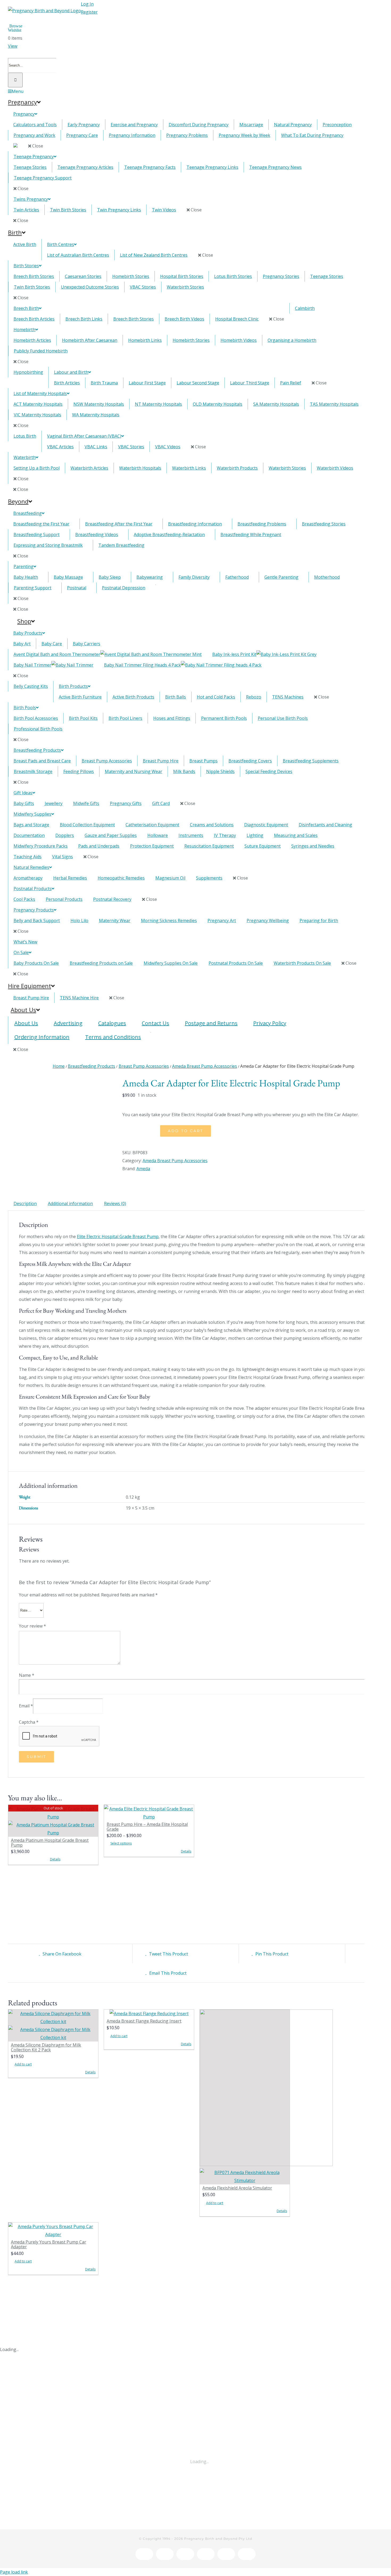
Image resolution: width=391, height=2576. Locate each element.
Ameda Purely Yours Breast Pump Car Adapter (49, 2244)
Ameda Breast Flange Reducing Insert (144, 2021)
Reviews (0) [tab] (115, 1203)
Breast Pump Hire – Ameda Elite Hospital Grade (147, 1827)
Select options (121, 1843)
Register (89, 12)
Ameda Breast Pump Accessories (175, 1161)
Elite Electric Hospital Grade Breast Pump (118, 1236)
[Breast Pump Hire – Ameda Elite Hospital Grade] (149, 1813)
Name (27, 1675)
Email (26, 1706)
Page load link (14, 2572)
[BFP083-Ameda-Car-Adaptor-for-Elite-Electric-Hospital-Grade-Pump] (61, 1086)
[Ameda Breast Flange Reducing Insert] (149, 2014)
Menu (18, 91)
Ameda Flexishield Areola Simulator (237, 2188)
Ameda (143, 1169)
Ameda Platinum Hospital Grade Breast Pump (50, 1843)
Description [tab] (25, 1203)
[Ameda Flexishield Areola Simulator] (245, 2097)
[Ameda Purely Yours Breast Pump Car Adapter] (53, 2230)
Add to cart (186, 1131)
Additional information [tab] (70, 1203)
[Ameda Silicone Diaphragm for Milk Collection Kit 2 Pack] (53, 2026)
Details (55, 1859)
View (13, 46)
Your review (32, 1626)
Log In (87, 4)
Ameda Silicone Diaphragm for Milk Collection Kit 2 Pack (46, 2047)
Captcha (29, 1722)
